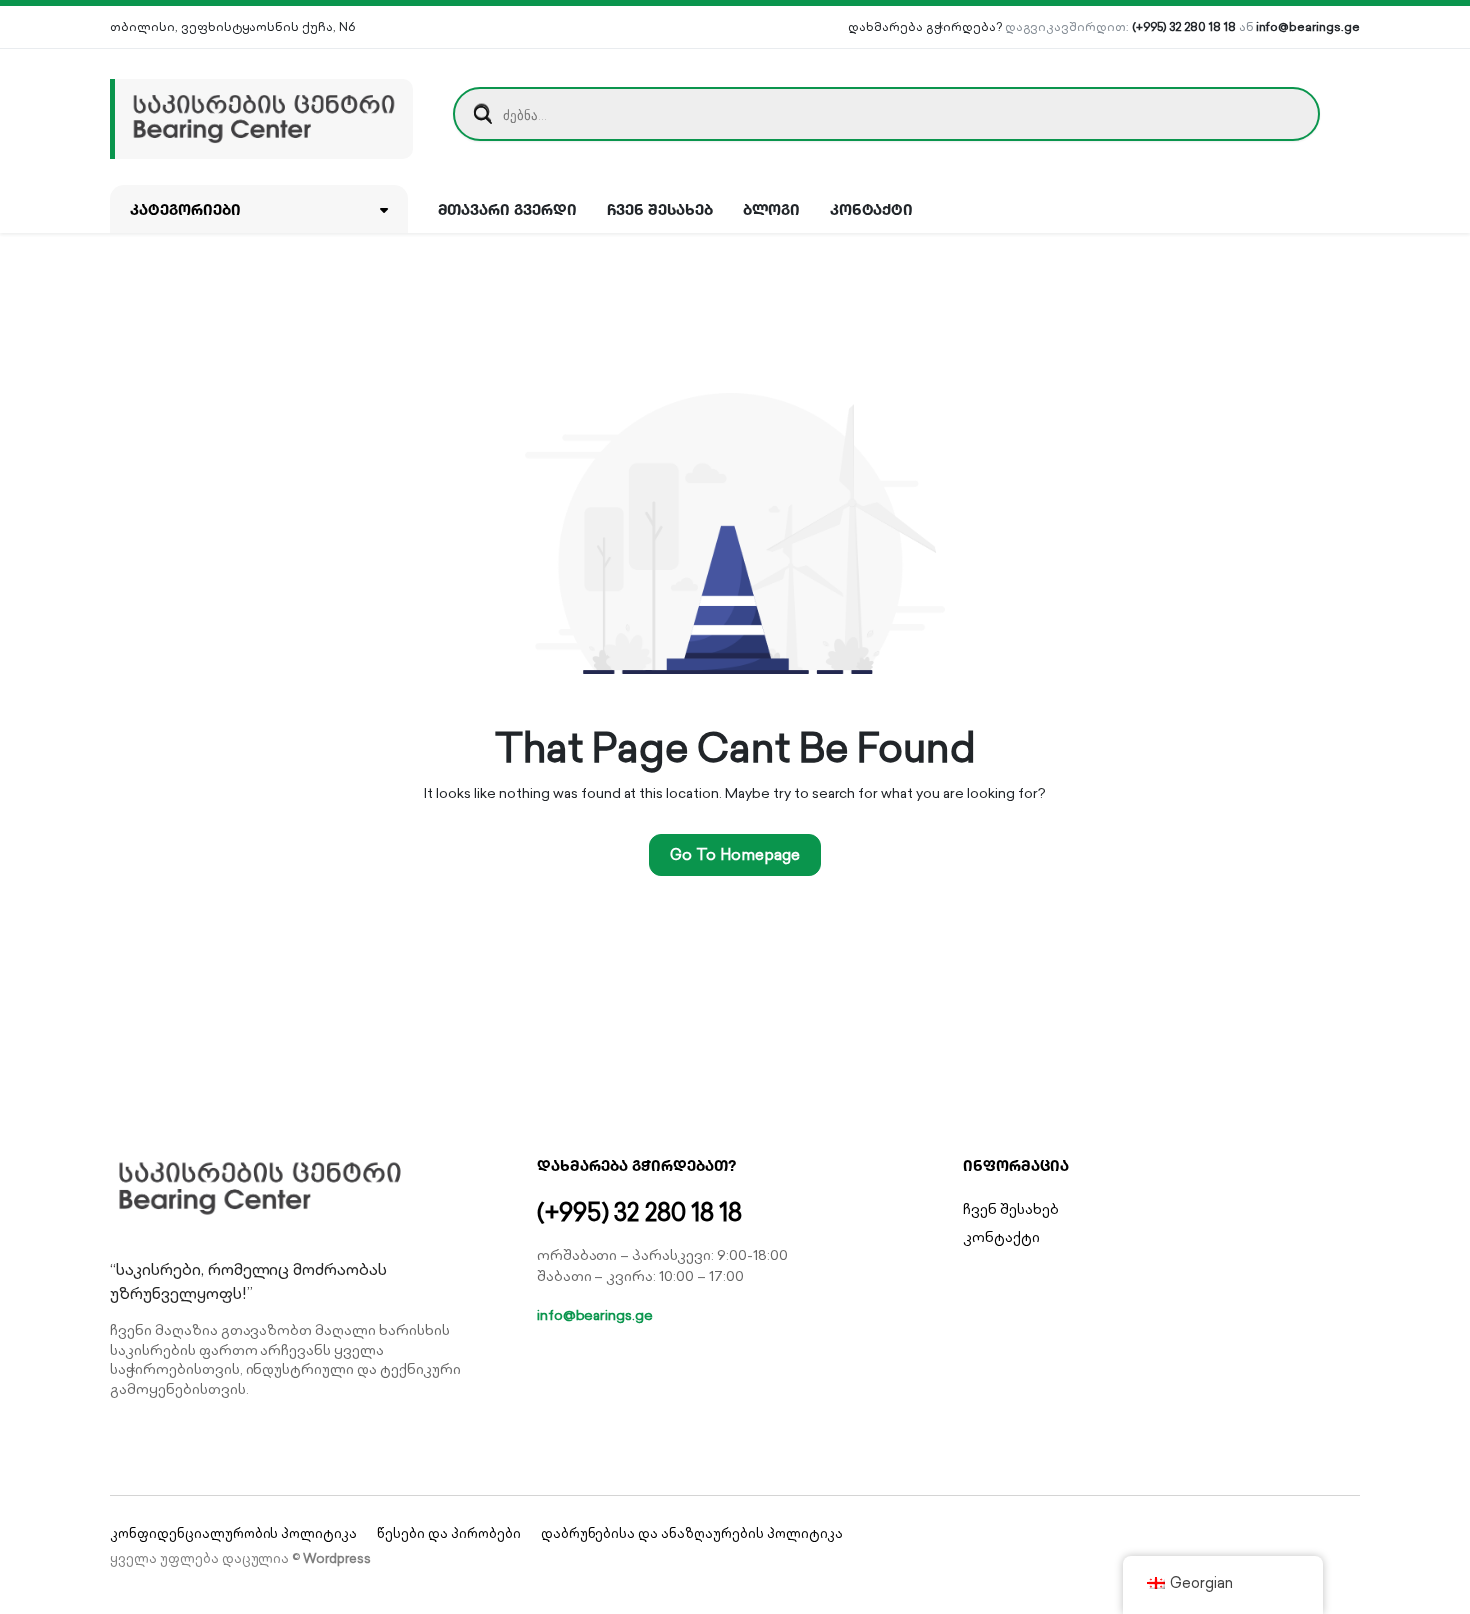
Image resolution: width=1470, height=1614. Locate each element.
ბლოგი (771, 209)
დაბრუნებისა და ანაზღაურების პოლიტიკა (692, 1533)
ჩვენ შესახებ (660, 209)
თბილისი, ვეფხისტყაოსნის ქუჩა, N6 (232, 26)
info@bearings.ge (1308, 26)
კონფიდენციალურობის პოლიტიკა (233, 1533)
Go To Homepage (735, 854)
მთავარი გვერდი (508, 209)
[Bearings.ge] (261, 114)
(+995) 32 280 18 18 (1183, 26)
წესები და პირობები (448, 1533)
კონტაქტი (872, 209)
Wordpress (337, 1558)
